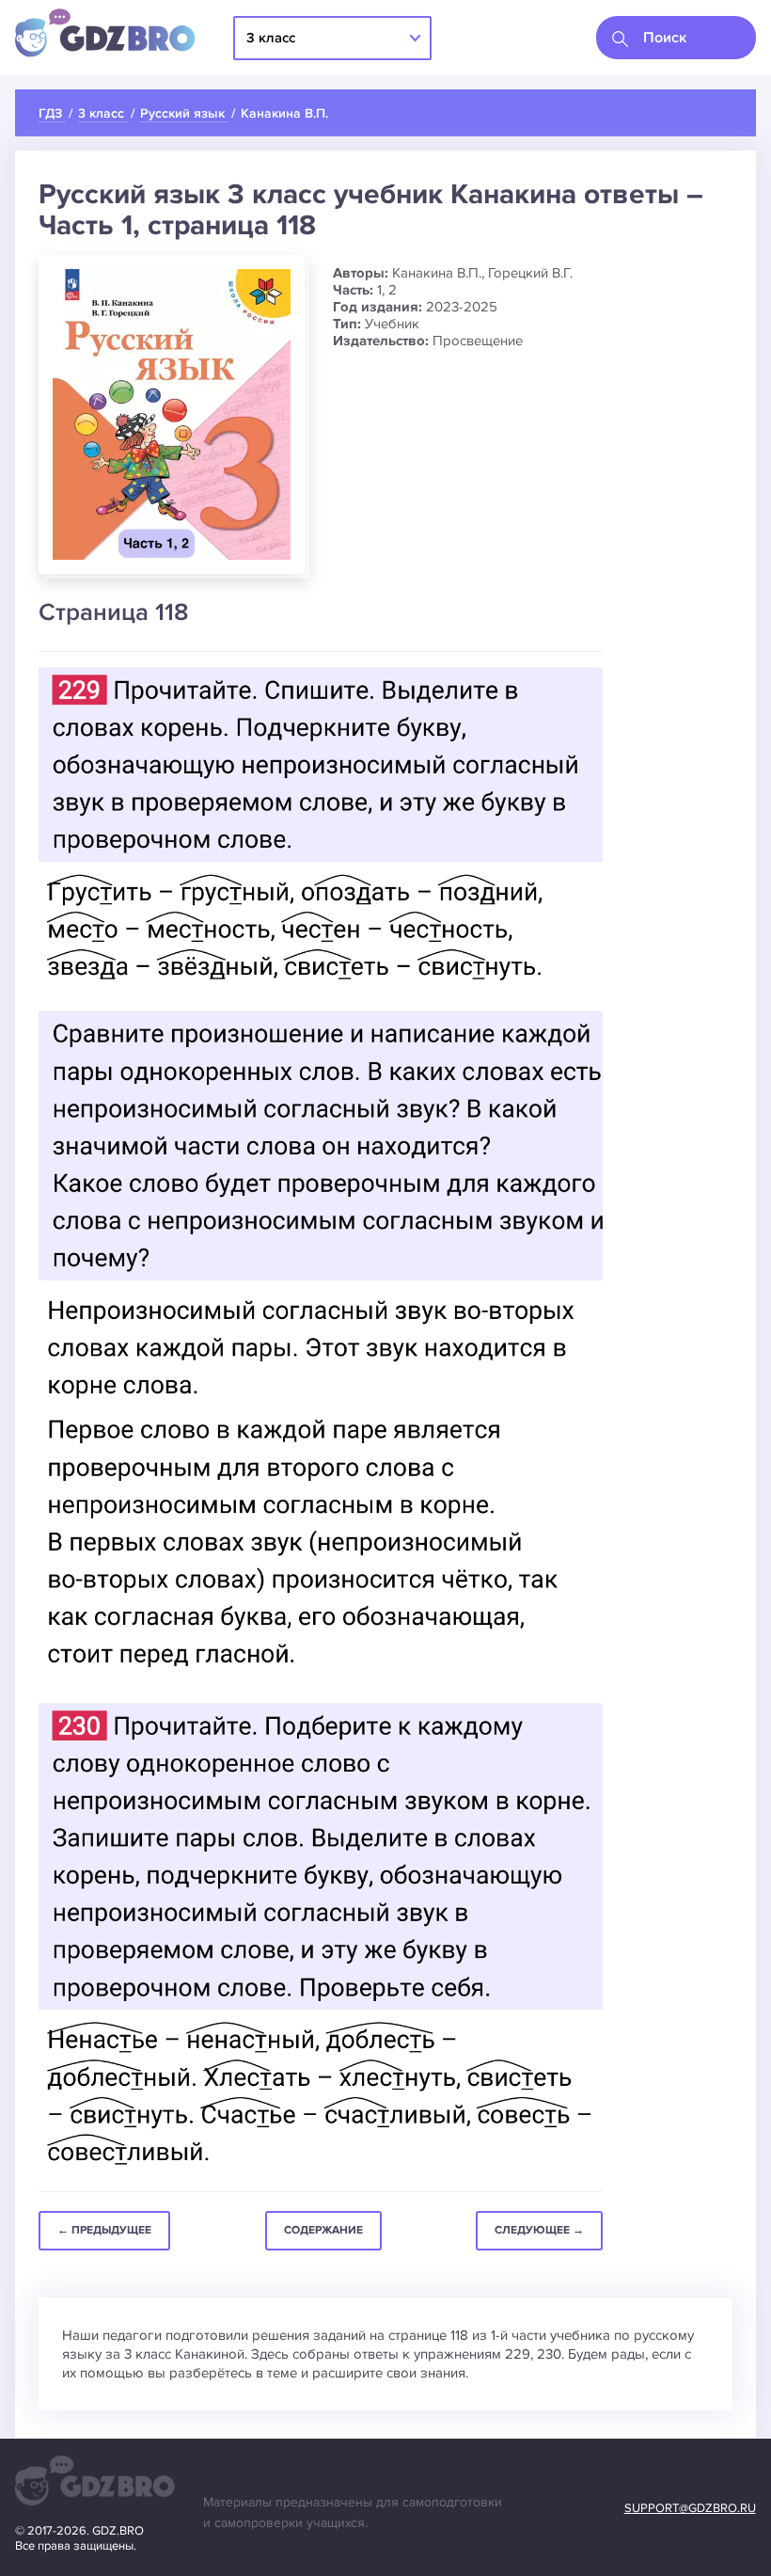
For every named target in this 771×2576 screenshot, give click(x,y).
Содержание (323, 2230)
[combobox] (676, 38)
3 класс (271, 38)
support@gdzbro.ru (690, 2508)
